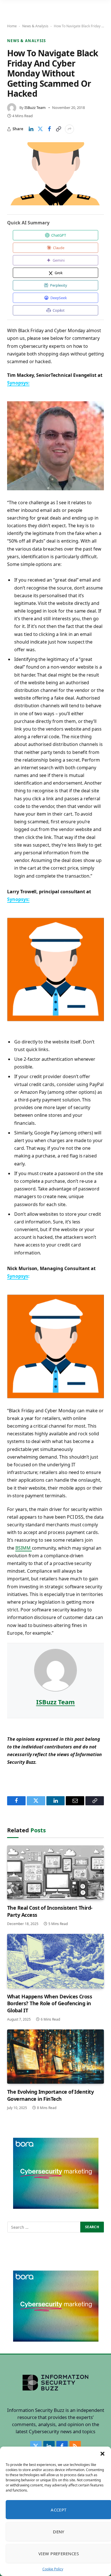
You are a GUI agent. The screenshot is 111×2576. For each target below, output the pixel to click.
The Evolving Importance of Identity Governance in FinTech (50, 2095)
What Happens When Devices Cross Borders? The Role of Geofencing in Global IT (50, 2003)
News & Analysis (35, 26)
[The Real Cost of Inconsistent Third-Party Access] (55, 1873)
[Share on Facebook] (49, 129)
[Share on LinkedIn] (31, 129)
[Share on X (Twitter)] (40, 129)
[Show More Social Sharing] (69, 129)
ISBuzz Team (35, 107)
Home (12, 26)
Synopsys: (18, 383)
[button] (102, 2454)
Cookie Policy (53, 2569)
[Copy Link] (58, 129)
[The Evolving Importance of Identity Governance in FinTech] (55, 2057)
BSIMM (24, 1548)
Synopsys (18, 1276)
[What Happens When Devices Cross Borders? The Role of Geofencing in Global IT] (55, 1961)
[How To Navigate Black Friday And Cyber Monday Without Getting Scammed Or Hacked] (55, 174)
